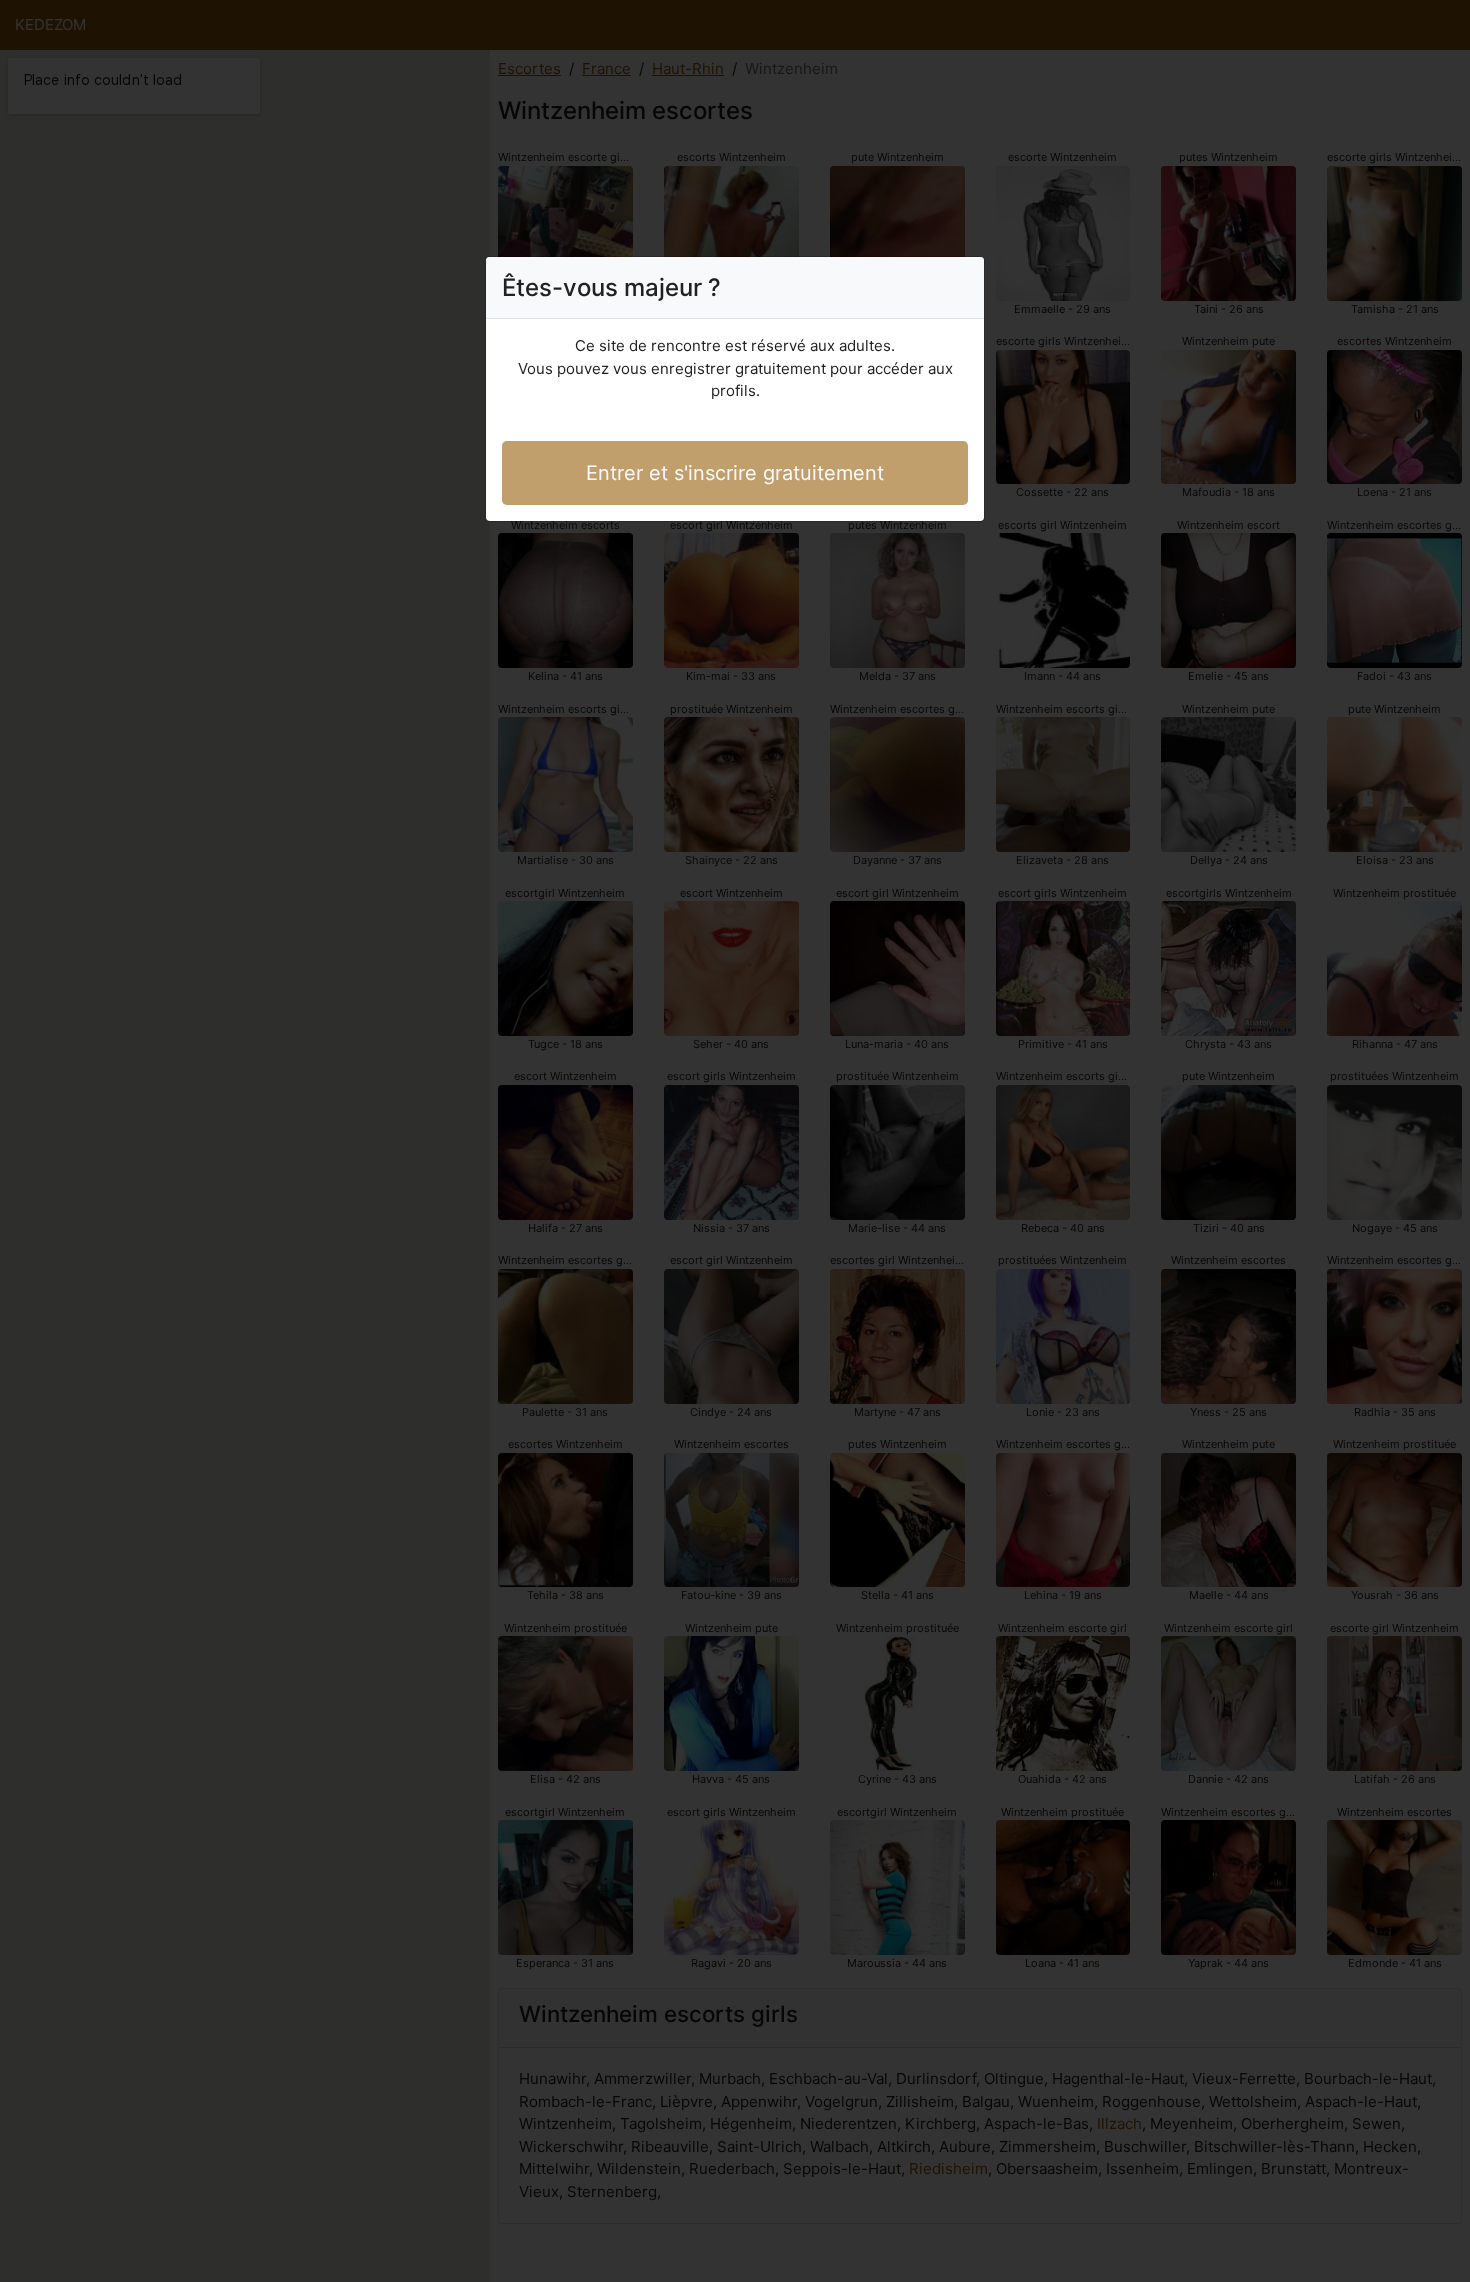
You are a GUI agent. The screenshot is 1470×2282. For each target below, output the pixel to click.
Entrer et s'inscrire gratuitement (735, 473)
